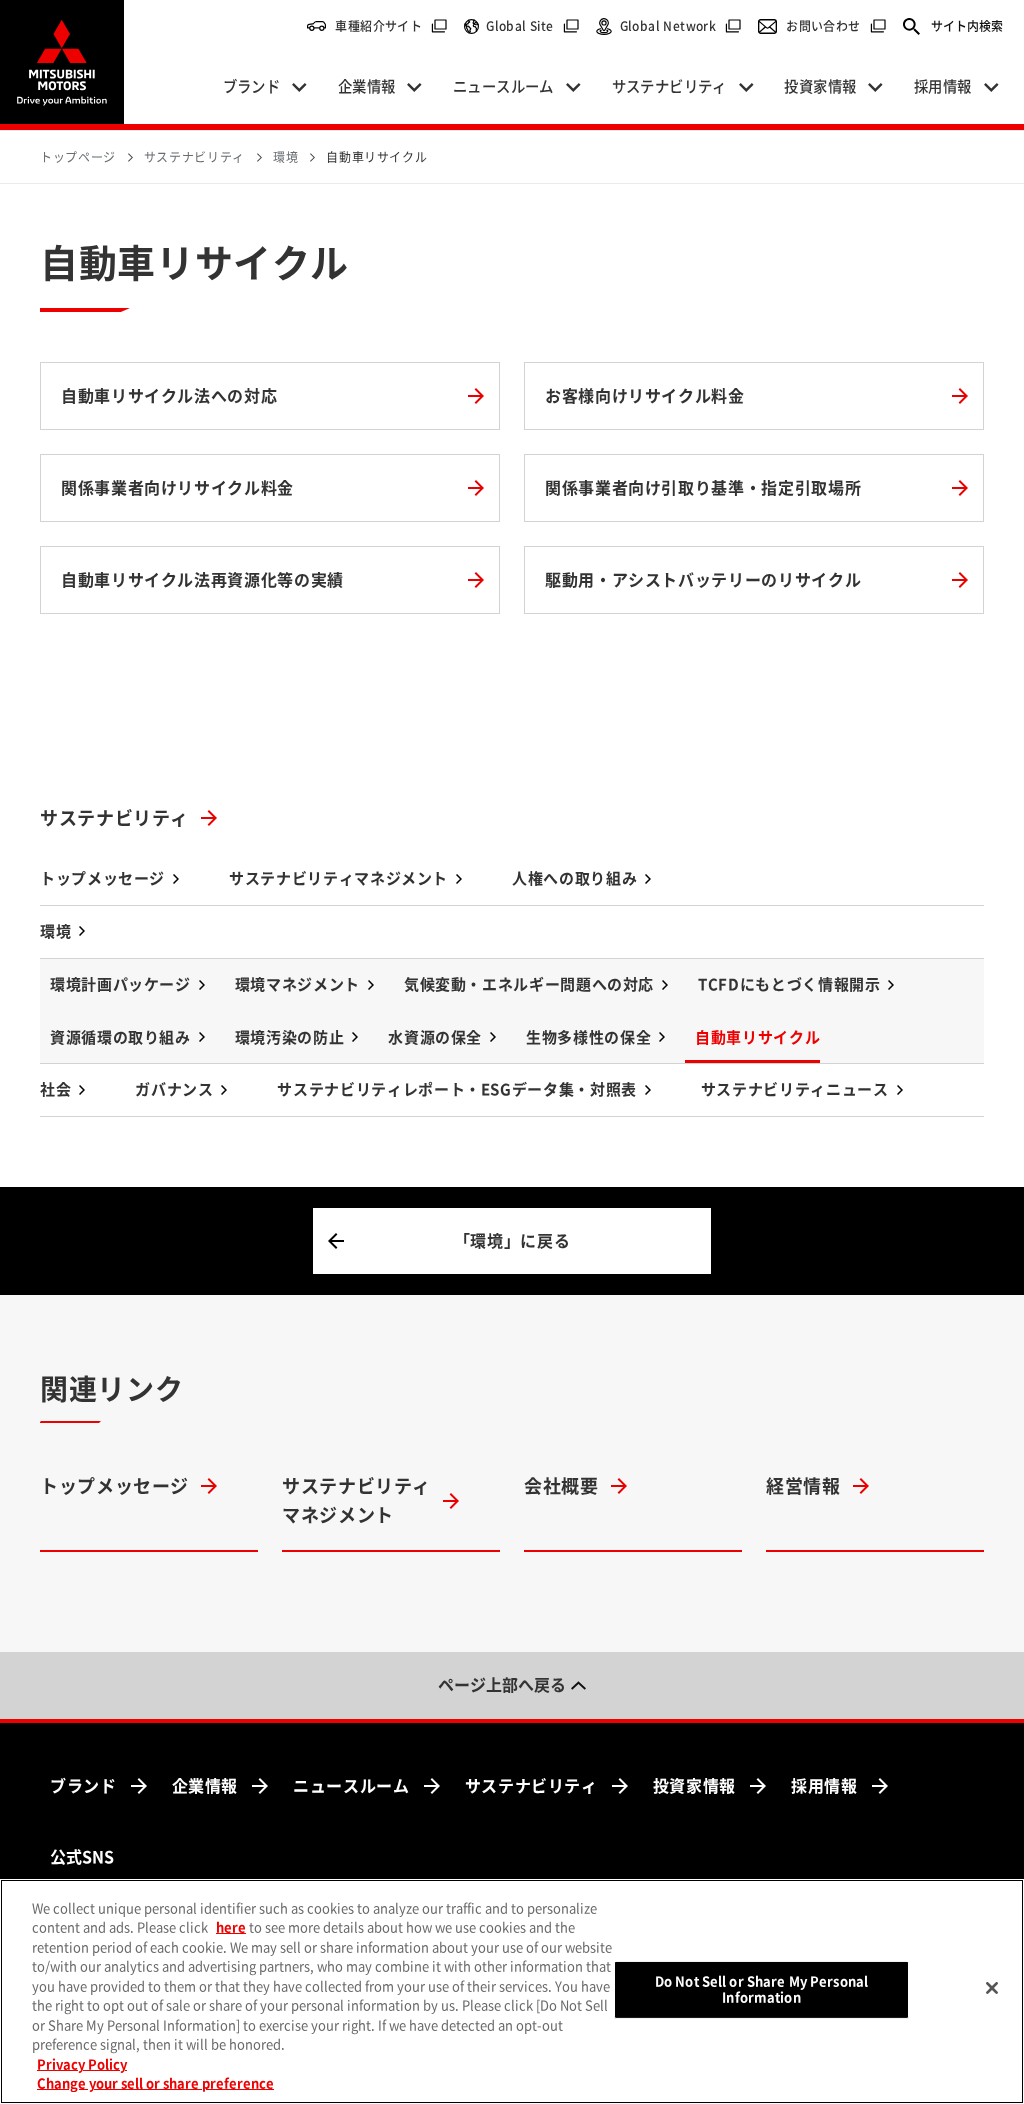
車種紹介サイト (391, 26)
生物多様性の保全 (588, 1037)
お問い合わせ (836, 26)
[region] (512, 1991)
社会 (55, 1089)
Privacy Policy (82, 2064)
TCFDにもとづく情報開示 (789, 984)
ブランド (83, 1786)
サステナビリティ (114, 818)
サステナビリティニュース (795, 1089)
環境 (55, 931)
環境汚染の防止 (289, 1037)
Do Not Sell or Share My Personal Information (761, 1989)
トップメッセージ (102, 878)
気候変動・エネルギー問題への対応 (529, 984)
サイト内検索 (967, 26)
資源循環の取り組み (120, 1037)
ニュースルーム (351, 1786)
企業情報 (205, 1786)
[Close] (992, 1988)
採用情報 (824, 1786)
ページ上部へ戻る (502, 1685)
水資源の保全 (435, 1037)
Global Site (532, 26)
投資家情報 (694, 1786)
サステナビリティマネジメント (338, 878)
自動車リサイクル (757, 1037)
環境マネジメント (297, 984)
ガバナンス (174, 1089)
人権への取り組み (574, 878)
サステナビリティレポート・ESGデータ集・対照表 (456, 1089)
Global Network (681, 26)
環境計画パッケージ (120, 984)
